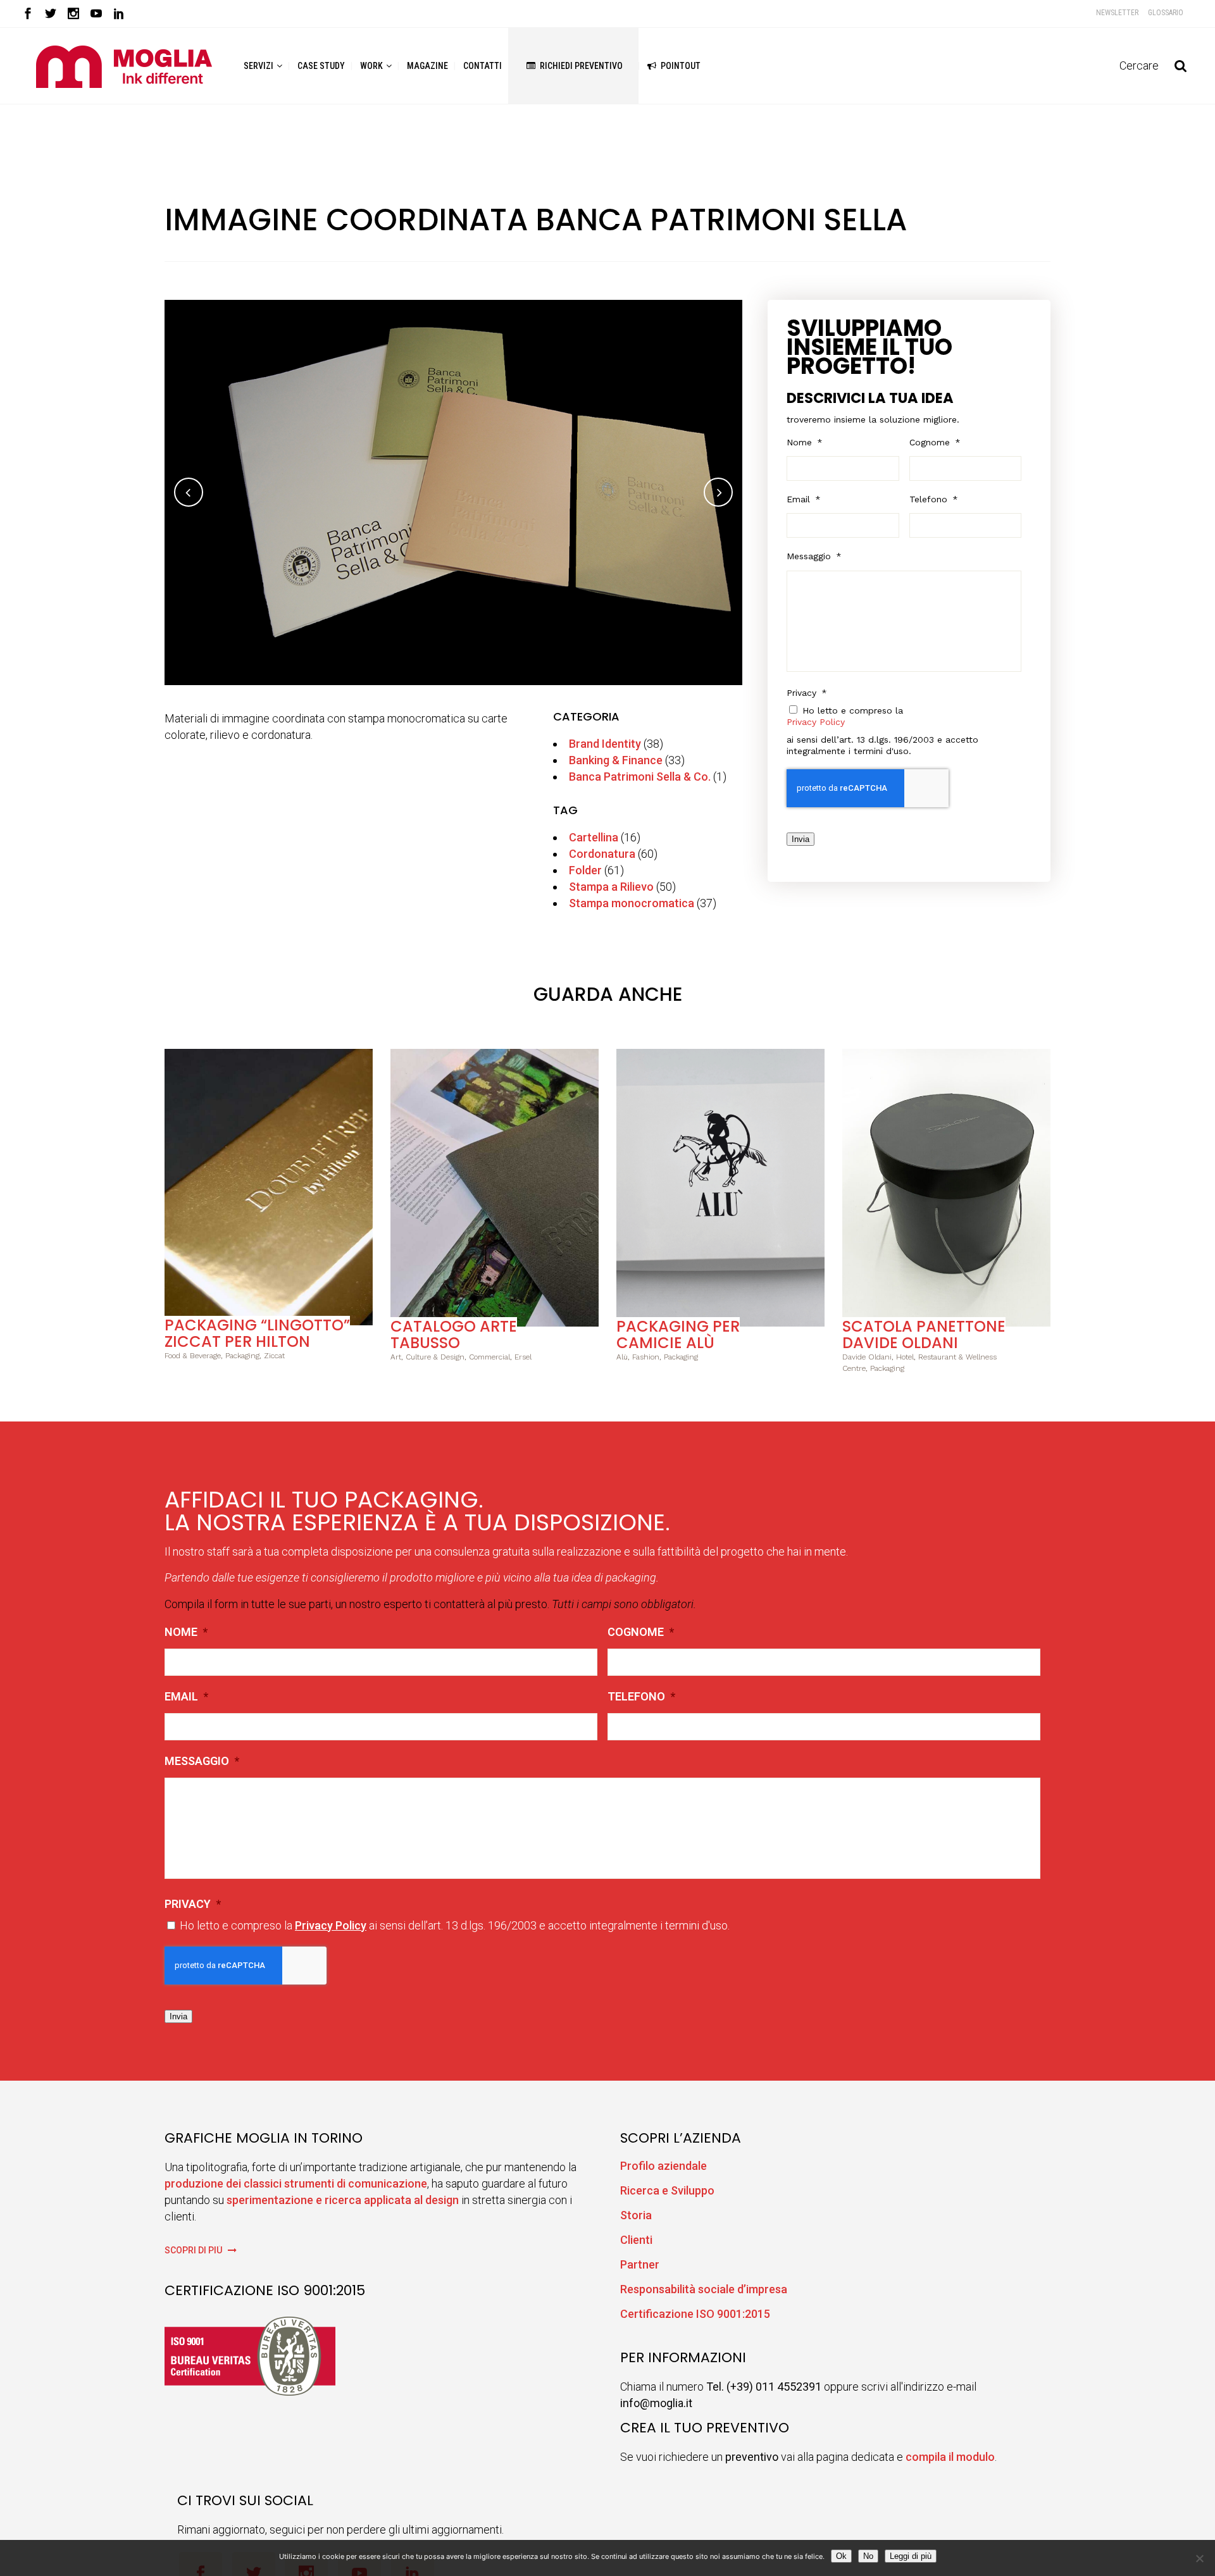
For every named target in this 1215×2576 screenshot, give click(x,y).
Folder (585, 870)
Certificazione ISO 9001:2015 (695, 2314)
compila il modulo (950, 2457)
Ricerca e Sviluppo (667, 2190)
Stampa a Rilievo (611, 887)
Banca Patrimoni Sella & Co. (640, 777)
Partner (640, 2264)
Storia (636, 2215)
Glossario (1166, 13)
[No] (1199, 2558)
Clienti (636, 2240)
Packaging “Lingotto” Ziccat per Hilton (257, 1333)
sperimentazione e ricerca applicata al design (343, 2200)
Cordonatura (602, 854)
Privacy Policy (816, 722)
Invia (801, 839)
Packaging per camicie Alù (678, 1334)
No (868, 2556)
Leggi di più (911, 2556)
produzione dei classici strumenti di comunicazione (296, 2183)
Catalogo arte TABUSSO (454, 1334)
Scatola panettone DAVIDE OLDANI (924, 1334)
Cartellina (594, 837)
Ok (841, 2556)
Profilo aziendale (664, 2166)
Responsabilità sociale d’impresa (704, 2289)
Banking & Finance (616, 760)
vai (269, 1185)
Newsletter (1117, 13)
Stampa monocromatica (632, 903)
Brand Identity (605, 744)
